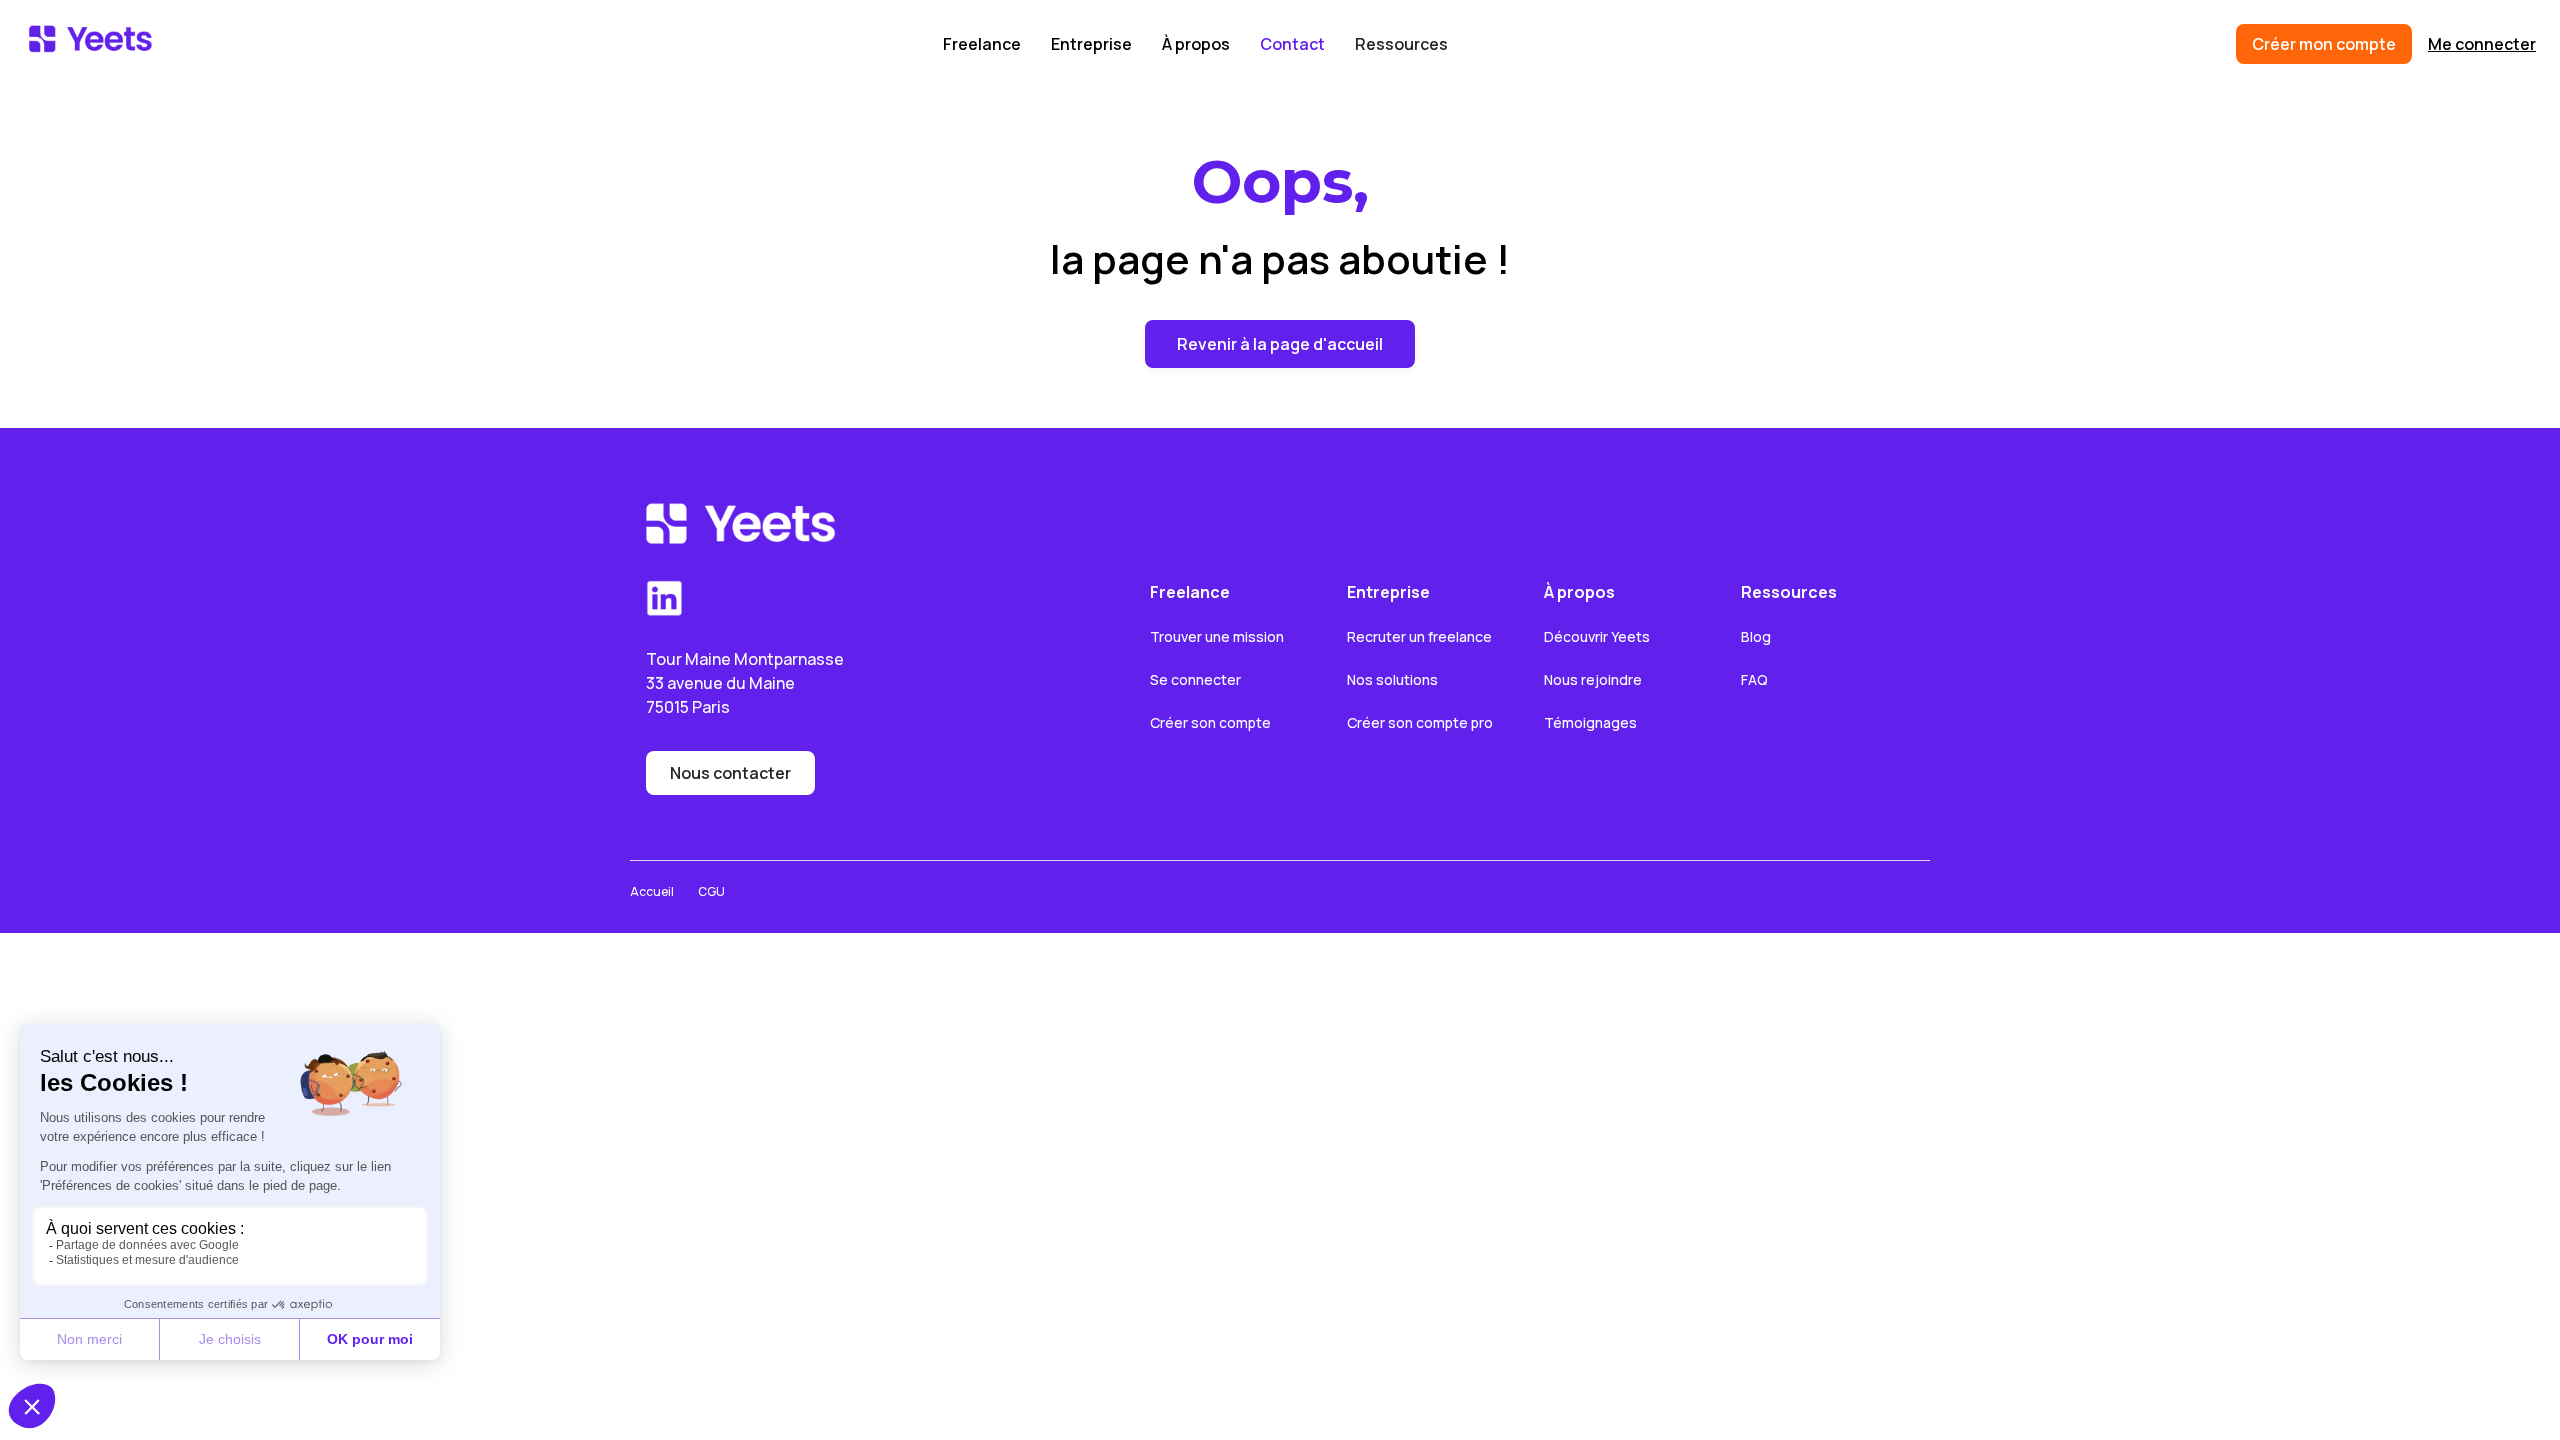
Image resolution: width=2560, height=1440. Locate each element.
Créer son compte (1210, 722)
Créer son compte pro (1420, 722)
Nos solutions (1392, 679)
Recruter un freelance (1419, 636)
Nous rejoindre (1593, 679)
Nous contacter (730, 773)
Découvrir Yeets (1597, 636)
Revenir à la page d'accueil (1280, 344)
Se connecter (1195, 679)
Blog (1756, 636)
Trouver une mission (1217, 636)
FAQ (1754, 679)
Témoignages (1590, 722)
